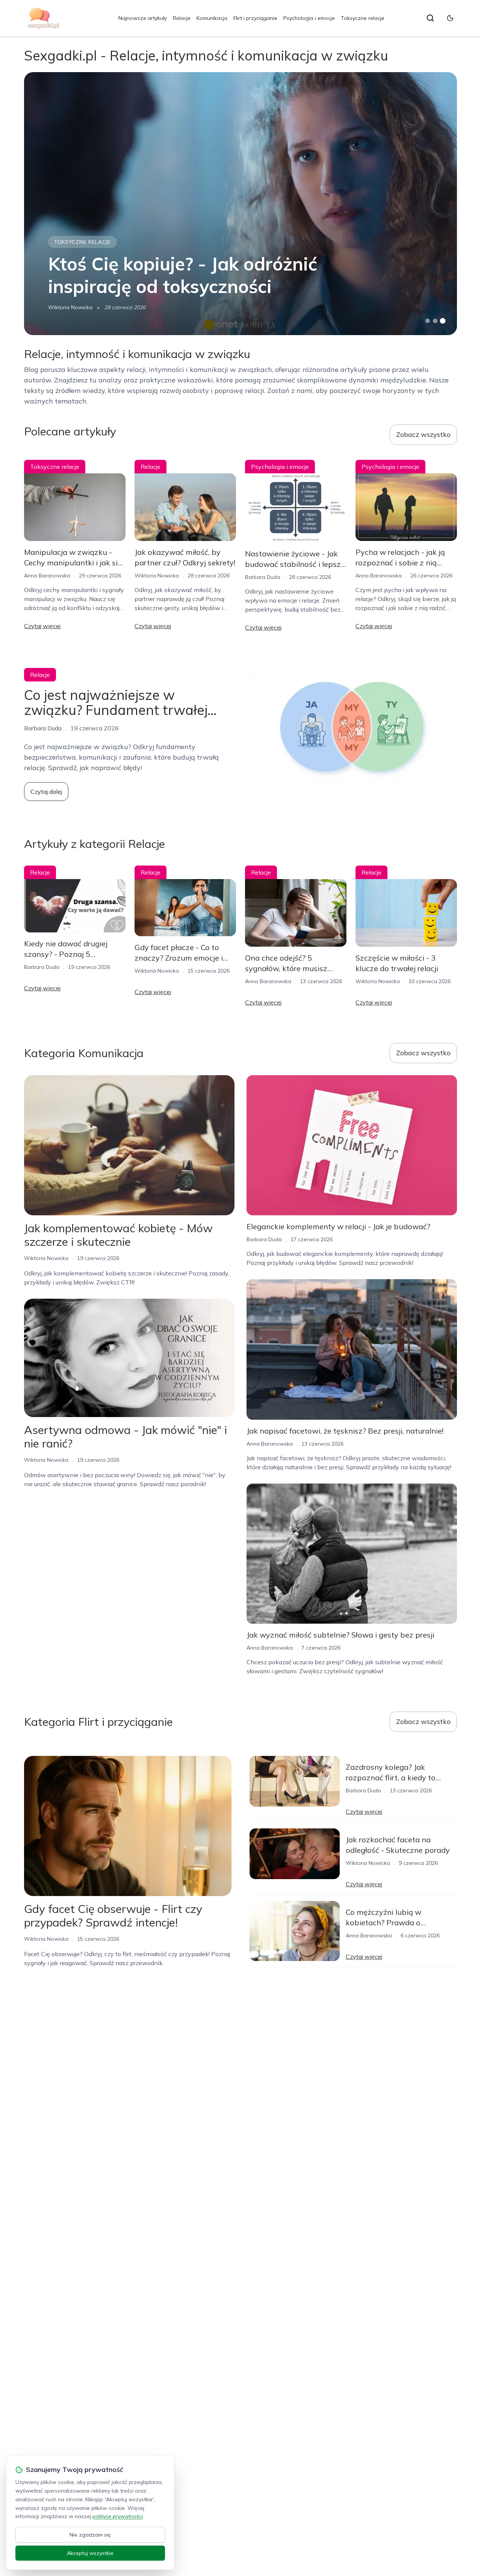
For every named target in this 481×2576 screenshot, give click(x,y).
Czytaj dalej (46, 792)
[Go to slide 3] (443, 321)
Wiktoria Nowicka (70, 307)
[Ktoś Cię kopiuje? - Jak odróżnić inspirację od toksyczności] (240, 204)
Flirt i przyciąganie (255, 18)
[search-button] (430, 18)
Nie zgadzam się (90, 2535)
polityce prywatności (118, 2516)
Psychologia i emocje (309, 18)
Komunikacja (212, 18)
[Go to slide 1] (428, 321)
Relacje (182, 18)
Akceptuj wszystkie (90, 2553)
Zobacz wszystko (423, 434)
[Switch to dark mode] (450, 18)
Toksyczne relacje (363, 18)
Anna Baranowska (47, 576)
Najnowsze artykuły (143, 18)
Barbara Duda (263, 577)
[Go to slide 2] (435, 321)
